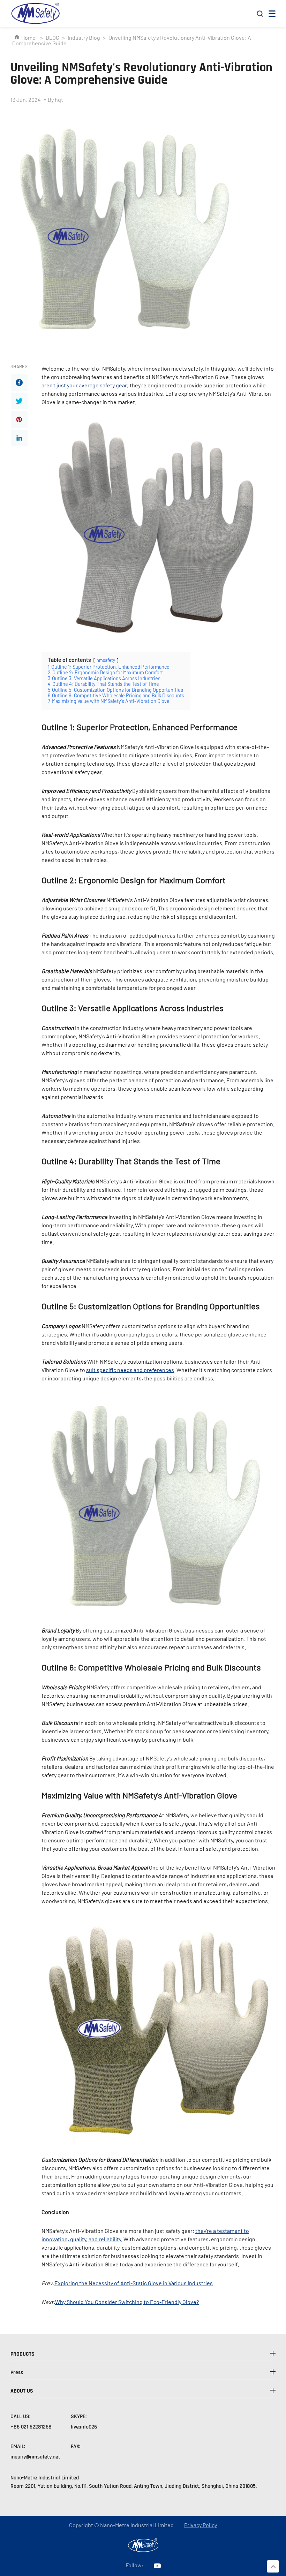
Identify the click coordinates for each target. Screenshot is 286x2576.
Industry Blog (84, 37)
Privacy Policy (201, 2525)
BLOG (52, 37)
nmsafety (106, 660)
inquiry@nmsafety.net (35, 2457)
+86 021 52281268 (31, 2427)
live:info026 (84, 2427)
